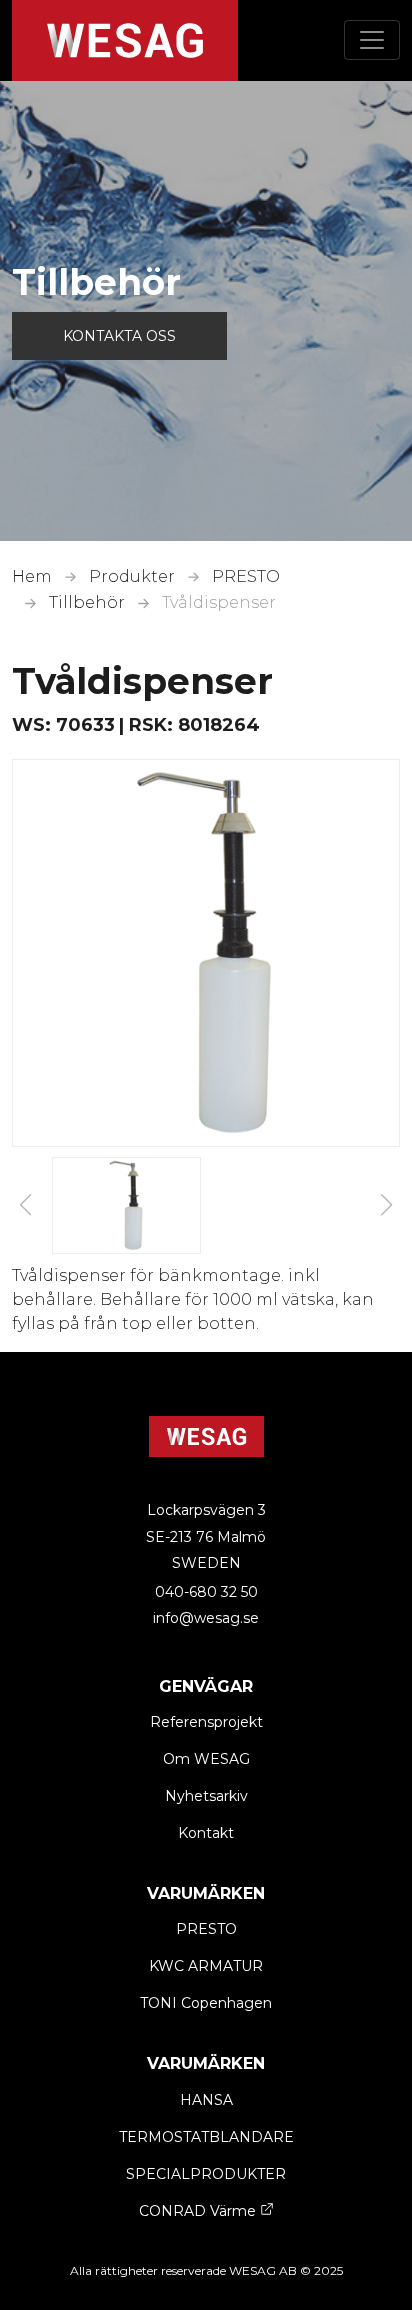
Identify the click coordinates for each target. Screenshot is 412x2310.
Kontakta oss (119, 336)
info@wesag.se (206, 1618)
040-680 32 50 (206, 1592)
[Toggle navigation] (372, 40)
